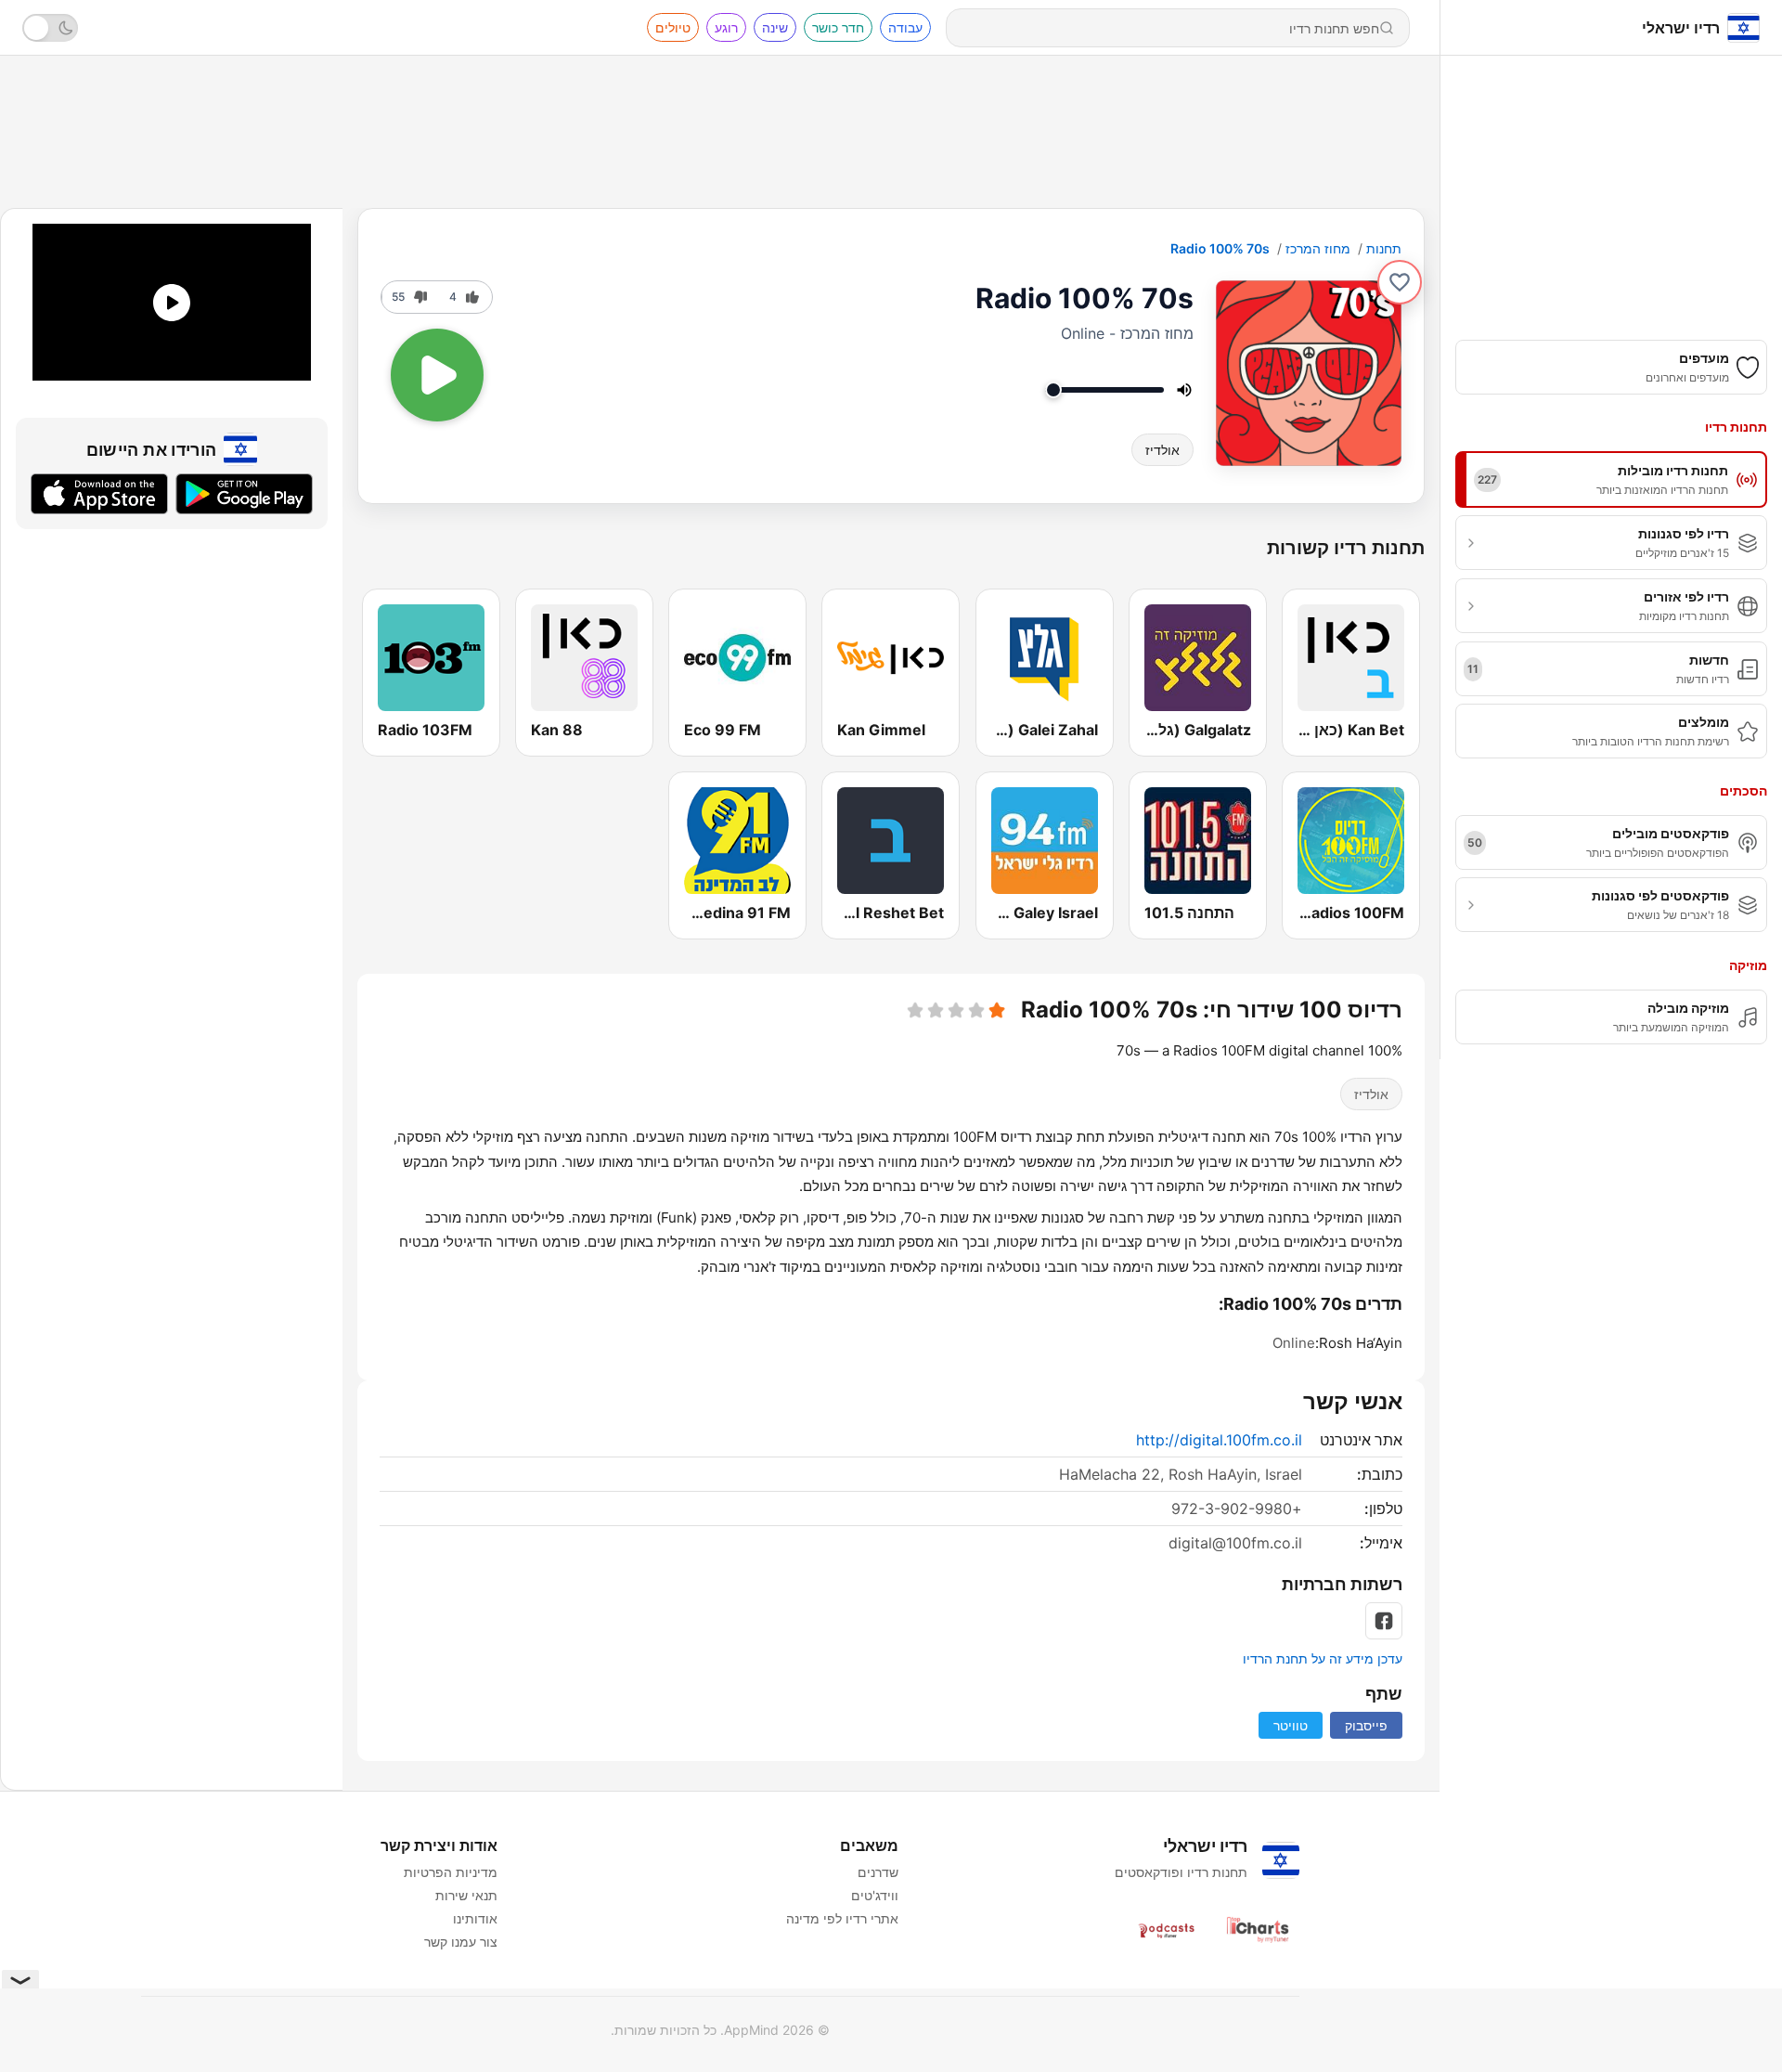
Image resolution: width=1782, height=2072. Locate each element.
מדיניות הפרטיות (451, 1872)
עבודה (905, 27)
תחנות (1384, 248)
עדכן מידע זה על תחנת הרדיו (1323, 1658)
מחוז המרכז (1318, 248)
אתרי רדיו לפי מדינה (842, 1918)
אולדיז (1162, 450)
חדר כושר (838, 27)
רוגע (726, 27)
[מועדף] (1400, 282)
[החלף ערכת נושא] (50, 28)
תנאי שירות (466, 1895)
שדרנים (878, 1872)
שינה (775, 27)
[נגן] (437, 375)
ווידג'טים (875, 1895)
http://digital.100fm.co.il (1219, 1440)
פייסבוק (1366, 1725)
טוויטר (1291, 1725)
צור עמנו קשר (461, 1942)
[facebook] (1384, 1621)
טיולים (673, 27)
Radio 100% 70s (1220, 248)
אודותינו (475, 1918)
